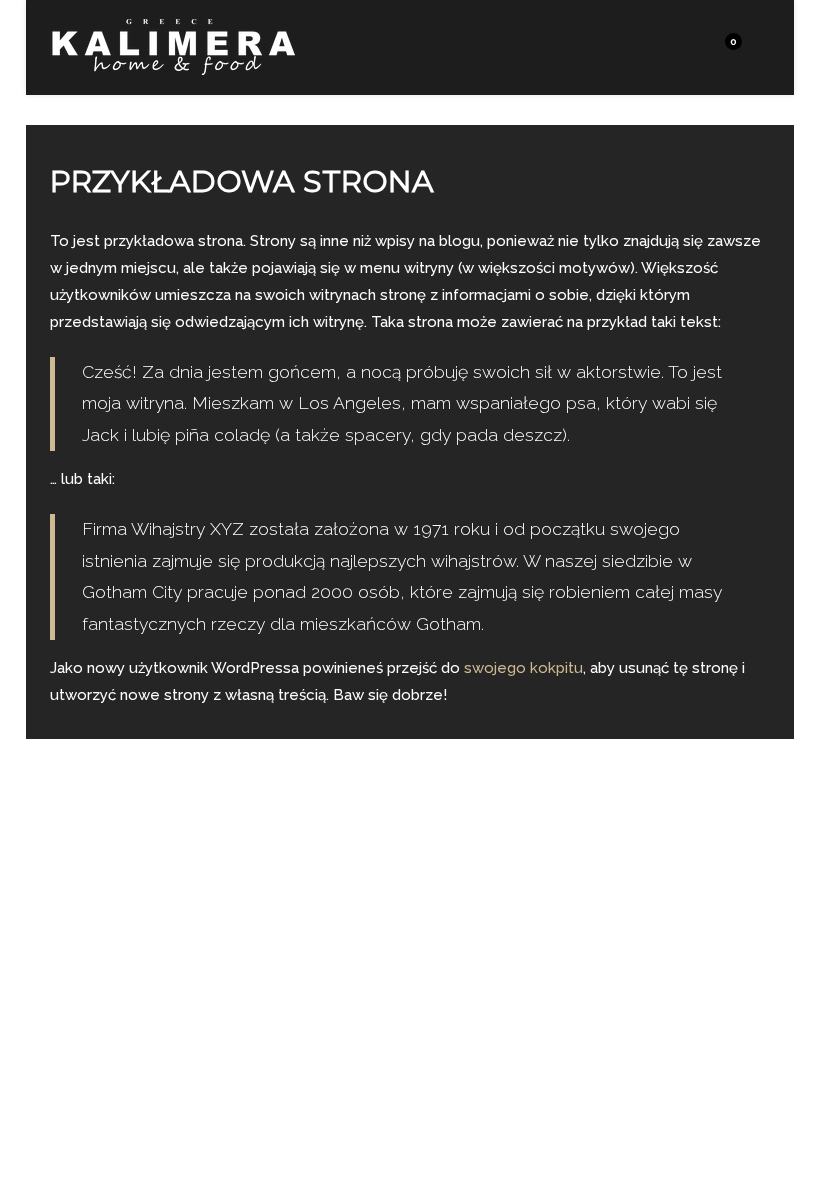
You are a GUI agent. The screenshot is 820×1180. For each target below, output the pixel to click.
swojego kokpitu (523, 668)
